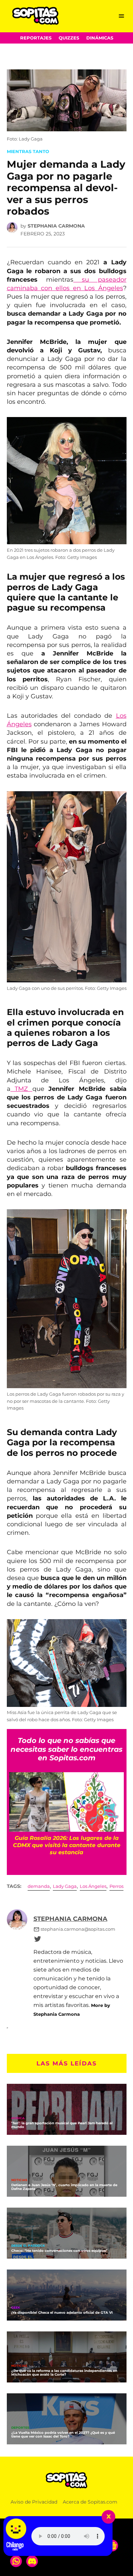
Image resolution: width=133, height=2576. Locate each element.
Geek (16, 2308)
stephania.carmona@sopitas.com (78, 1929)
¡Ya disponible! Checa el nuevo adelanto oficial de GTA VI (62, 2313)
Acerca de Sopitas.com (90, 2502)
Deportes (20, 2428)
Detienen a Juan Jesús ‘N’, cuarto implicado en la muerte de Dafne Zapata (64, 2187)
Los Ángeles (93, 1886)
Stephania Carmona (56, 226)
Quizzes (69, 38)
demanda (39, 1886)
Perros (116, 1886)
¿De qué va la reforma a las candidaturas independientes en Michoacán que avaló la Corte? (64, 2373)
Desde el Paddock (28, 2246)
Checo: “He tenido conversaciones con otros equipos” (59, 2251)
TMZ (21, 1089)
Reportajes (36, 38)
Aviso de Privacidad (34, 2502)
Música (18, 2118)
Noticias (19, 2180)
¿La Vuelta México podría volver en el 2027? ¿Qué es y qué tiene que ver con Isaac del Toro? (63, 2434)
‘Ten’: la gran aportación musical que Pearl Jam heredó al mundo (62, 2125)
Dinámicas (100, 38)
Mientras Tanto (28, 152)
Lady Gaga (65, 1886)
